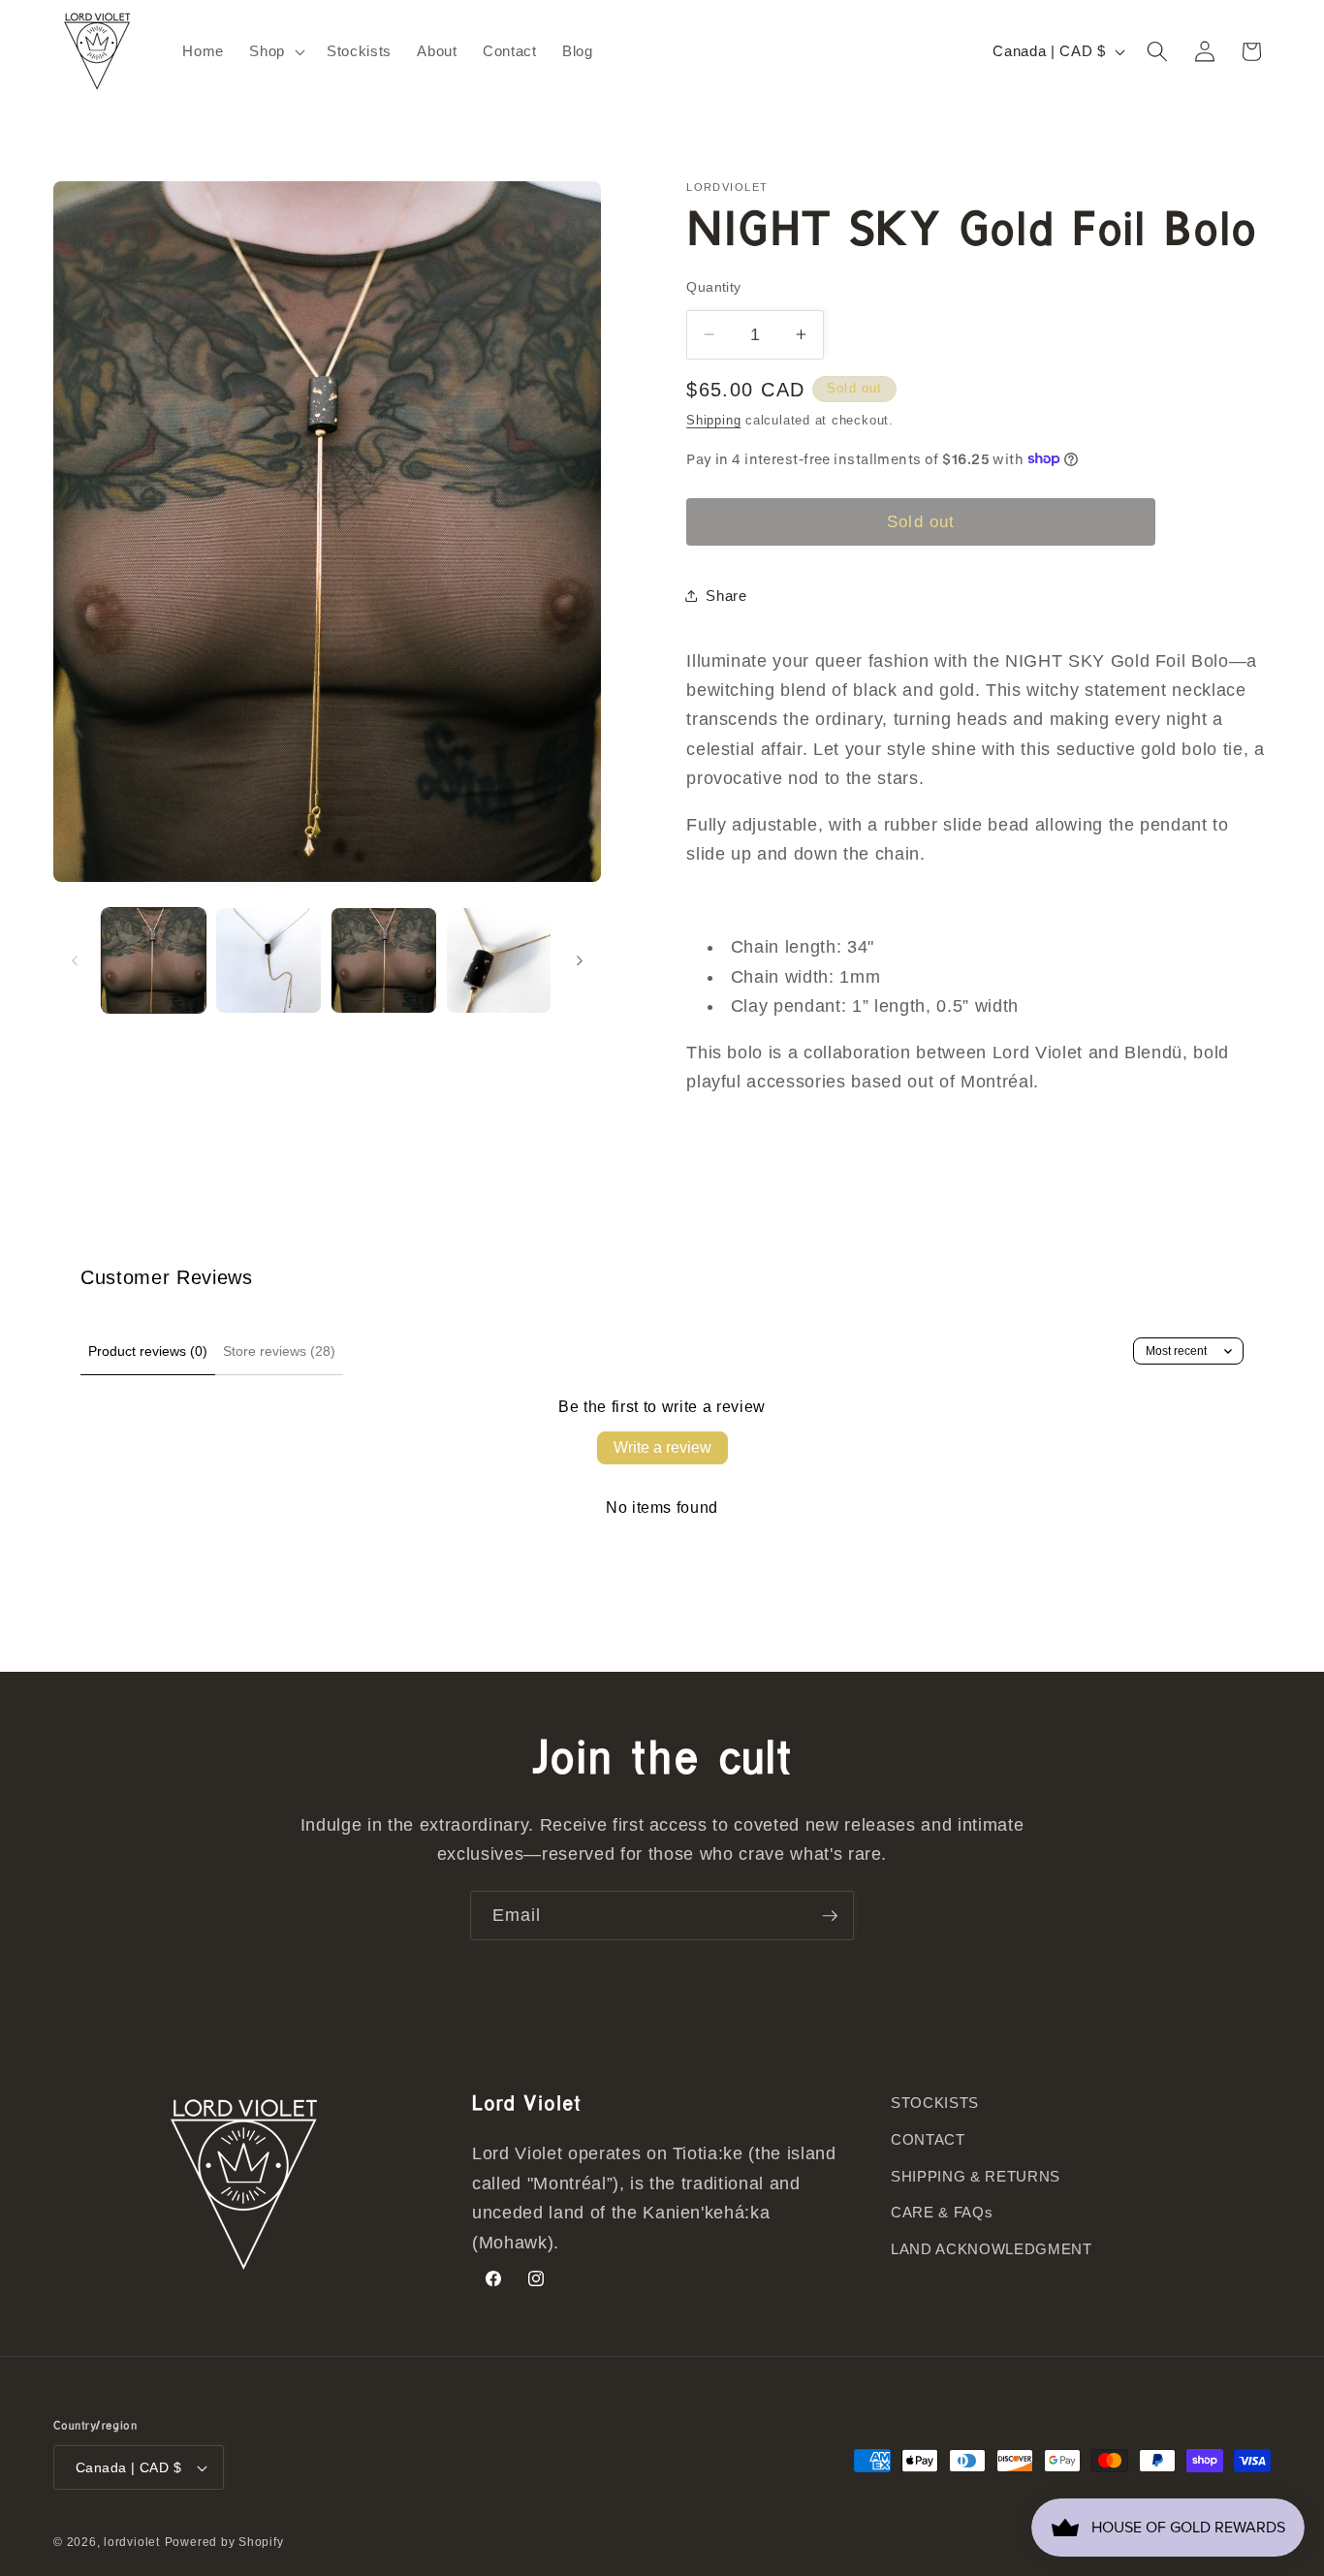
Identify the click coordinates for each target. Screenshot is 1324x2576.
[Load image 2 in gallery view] (268, 960)
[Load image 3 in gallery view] (384, 960)
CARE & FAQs (942, 2212)
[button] (275, 51)
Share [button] (726, 595)
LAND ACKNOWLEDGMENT (992, 2249)
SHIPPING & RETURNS (976, 2176)
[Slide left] (75, 960)
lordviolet (132, 2542)
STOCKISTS (935, 2103)
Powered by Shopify (224, 2542)
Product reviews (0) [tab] (148, 1351)
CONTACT (928, 2139)
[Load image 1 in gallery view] (154, 960)
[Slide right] (580, 960)
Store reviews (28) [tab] (279, 1351)
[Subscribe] (830, 1916)
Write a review (662, 1447)
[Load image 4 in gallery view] (499, 960)
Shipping (713, 420)
